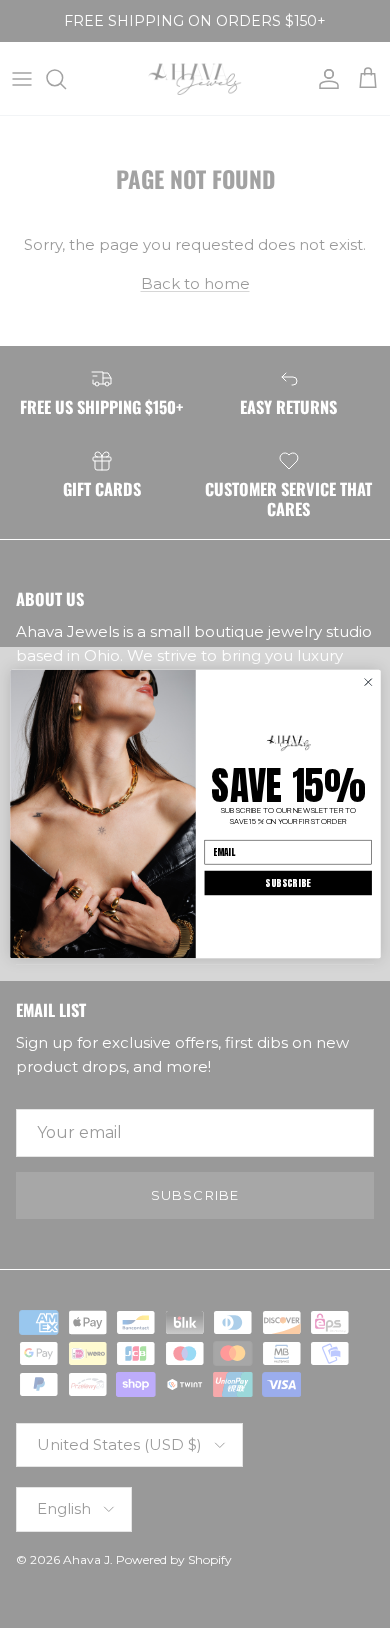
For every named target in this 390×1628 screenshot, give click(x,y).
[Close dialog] (367, 682)
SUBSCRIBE (288, 882)
